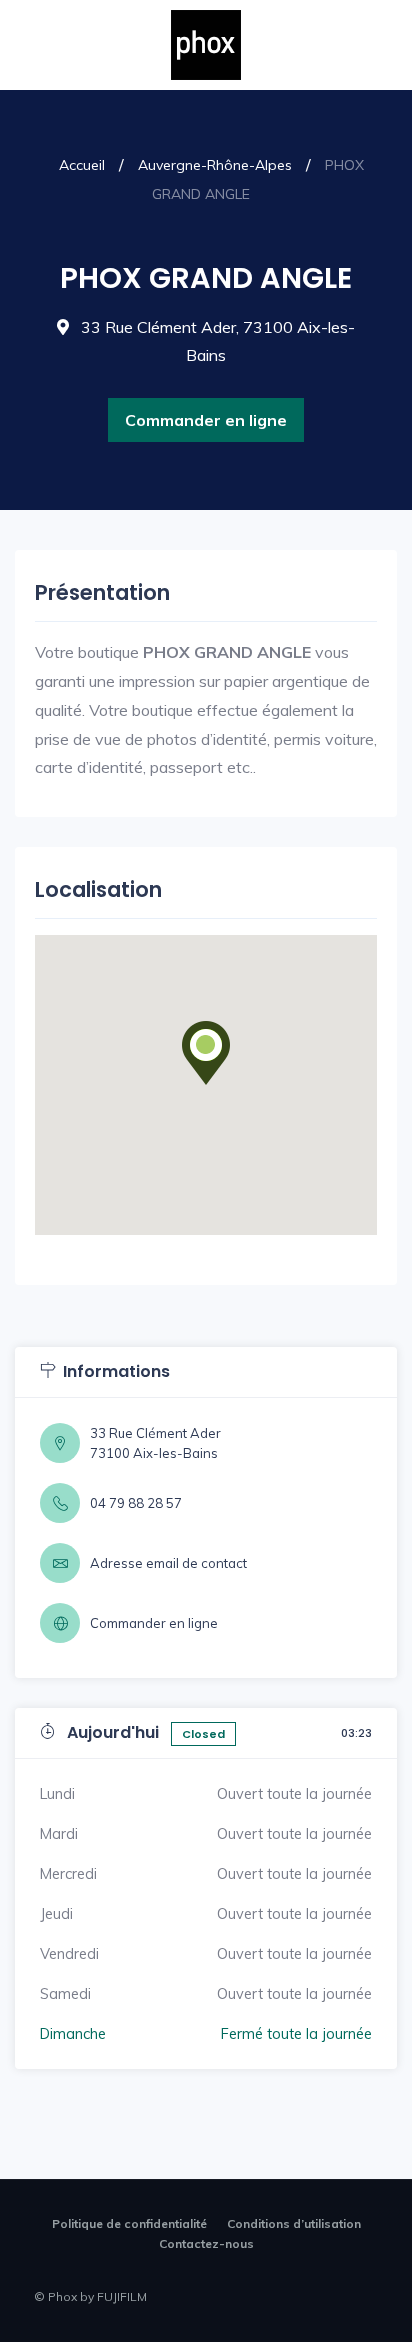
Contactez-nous (206, 2243)
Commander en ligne (206, 420)
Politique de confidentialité (129, 2223)
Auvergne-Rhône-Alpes (215, 165)
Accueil (82, 165)
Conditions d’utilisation (294, 2223)
